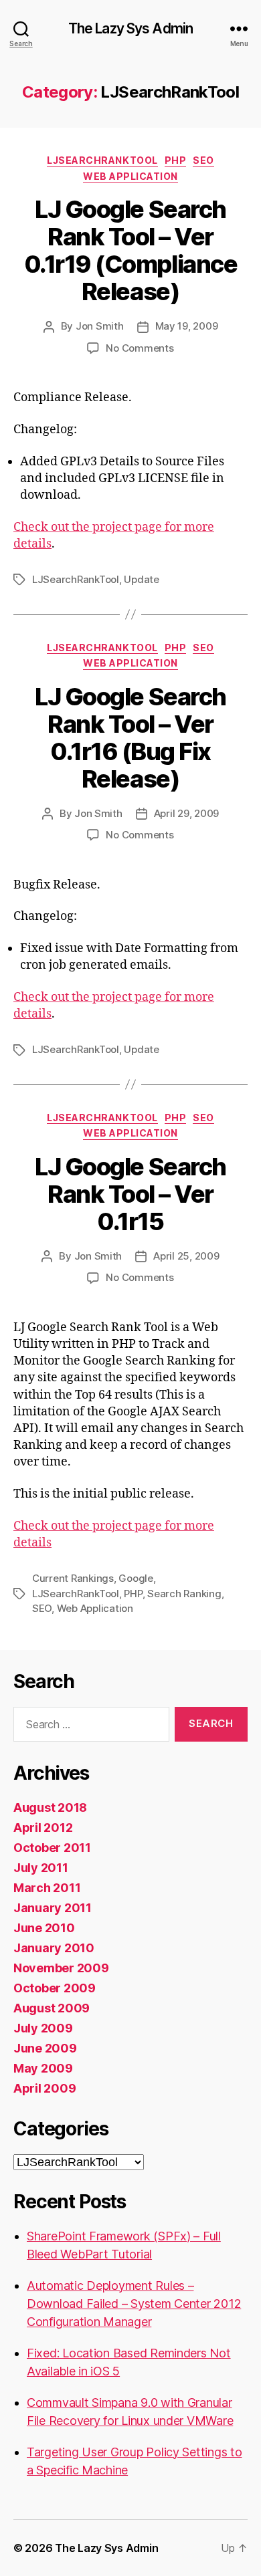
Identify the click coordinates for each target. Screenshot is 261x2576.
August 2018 (50, 1807)
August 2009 (52, 2008)
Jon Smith (100, 326)
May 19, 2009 (187, 326)
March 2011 (47, 1888)
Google (136, 1578)
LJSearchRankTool (102, 160)
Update (141, 579)
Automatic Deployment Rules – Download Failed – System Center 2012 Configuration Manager (134, 2304)
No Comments (140, 348)
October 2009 (55, 1988)
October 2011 (52, 1848)
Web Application (130, 176)
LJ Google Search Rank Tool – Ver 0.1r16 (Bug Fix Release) (130, 738)
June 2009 (45, 2048)
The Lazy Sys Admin (130, 28)
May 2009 (43, 2068)
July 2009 (43, 2028)
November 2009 (61, 1968)
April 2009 (45, 2088)
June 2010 (44, 1928)
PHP (176, 160)
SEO (203, 160)
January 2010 (54, 1948)
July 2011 (41, 1868)
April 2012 (43, 1828)
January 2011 (53, 1908)
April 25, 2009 (186, 1256)
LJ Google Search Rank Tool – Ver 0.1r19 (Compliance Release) (130, 250)
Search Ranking (184, 1594)
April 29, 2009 (186, 813)
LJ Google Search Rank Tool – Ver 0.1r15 (130, 1194)
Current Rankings (73, 1578)
